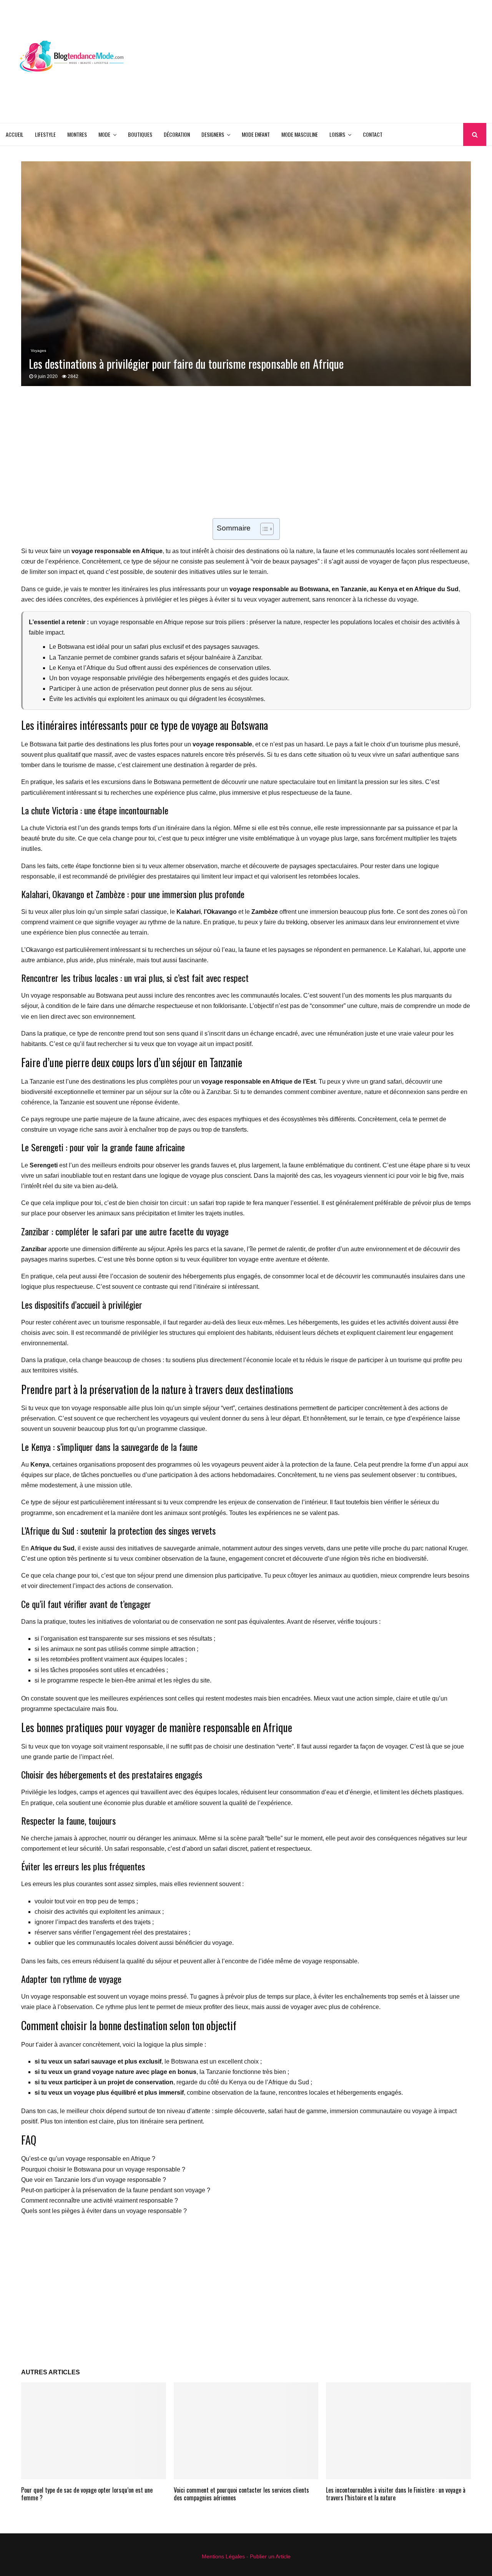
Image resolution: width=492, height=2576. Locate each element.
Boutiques (140, 134)
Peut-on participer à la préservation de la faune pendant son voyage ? (116, 2190)
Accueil (15, 134)
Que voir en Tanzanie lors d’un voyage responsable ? (94, 2180)
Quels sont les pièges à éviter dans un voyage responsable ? (104, 2211)
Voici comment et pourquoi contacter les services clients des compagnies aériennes (241, 2494)
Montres (77, 134)
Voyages (38, 351)
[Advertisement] (346, 61)
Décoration (177, 134)
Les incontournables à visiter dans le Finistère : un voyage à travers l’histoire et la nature (396, 2494)
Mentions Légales (223, 2556)
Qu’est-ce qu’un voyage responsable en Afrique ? (88, 2159)
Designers (213, 134)
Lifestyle (45, 134)
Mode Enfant (256, 134)
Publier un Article (270, 2556)
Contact (373, 134)
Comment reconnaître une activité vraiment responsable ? (100, 2201)
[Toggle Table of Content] (263, 529)
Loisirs (337, 134)
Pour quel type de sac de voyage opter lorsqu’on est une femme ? (87, 2494)
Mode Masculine (300, 134)
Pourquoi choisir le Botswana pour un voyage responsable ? (103, 2169)
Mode (104, 134)
